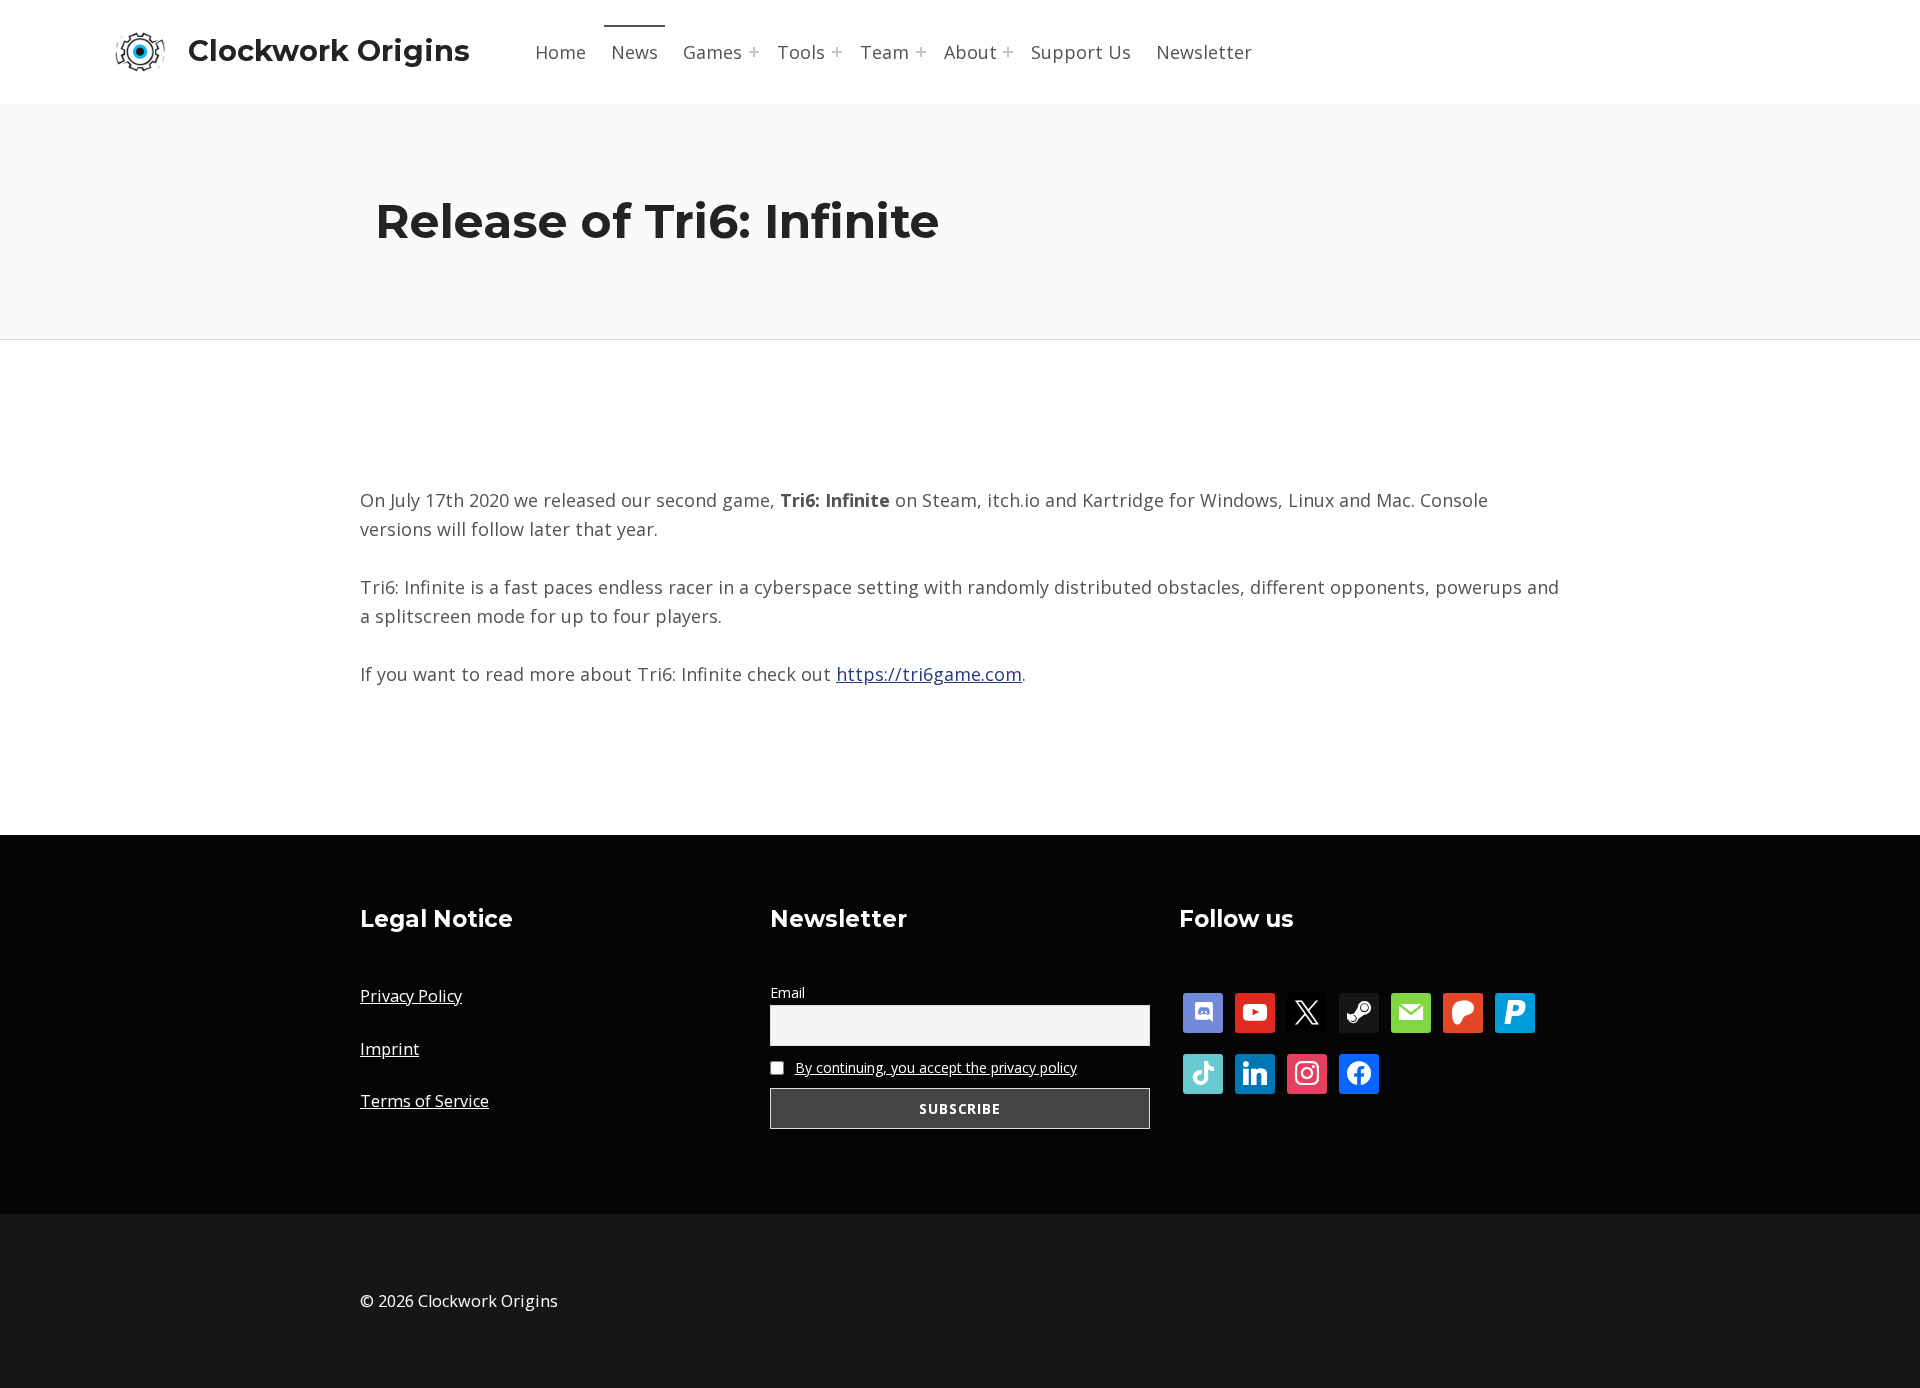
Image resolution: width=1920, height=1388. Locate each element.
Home (560, 52)
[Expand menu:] (754, 52)
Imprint (389, 1049)
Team (884, 52)
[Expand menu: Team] (921, 52)
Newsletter (1204, 52)
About (970, 52)
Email (787, 992)
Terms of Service (424, 1101)
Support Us (1081, 52)
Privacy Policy (411, 996)
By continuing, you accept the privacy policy (936, 1067)
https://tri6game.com (929, 674)
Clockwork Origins (329, 50)
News (634, 52)
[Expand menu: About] (1008, 52)
